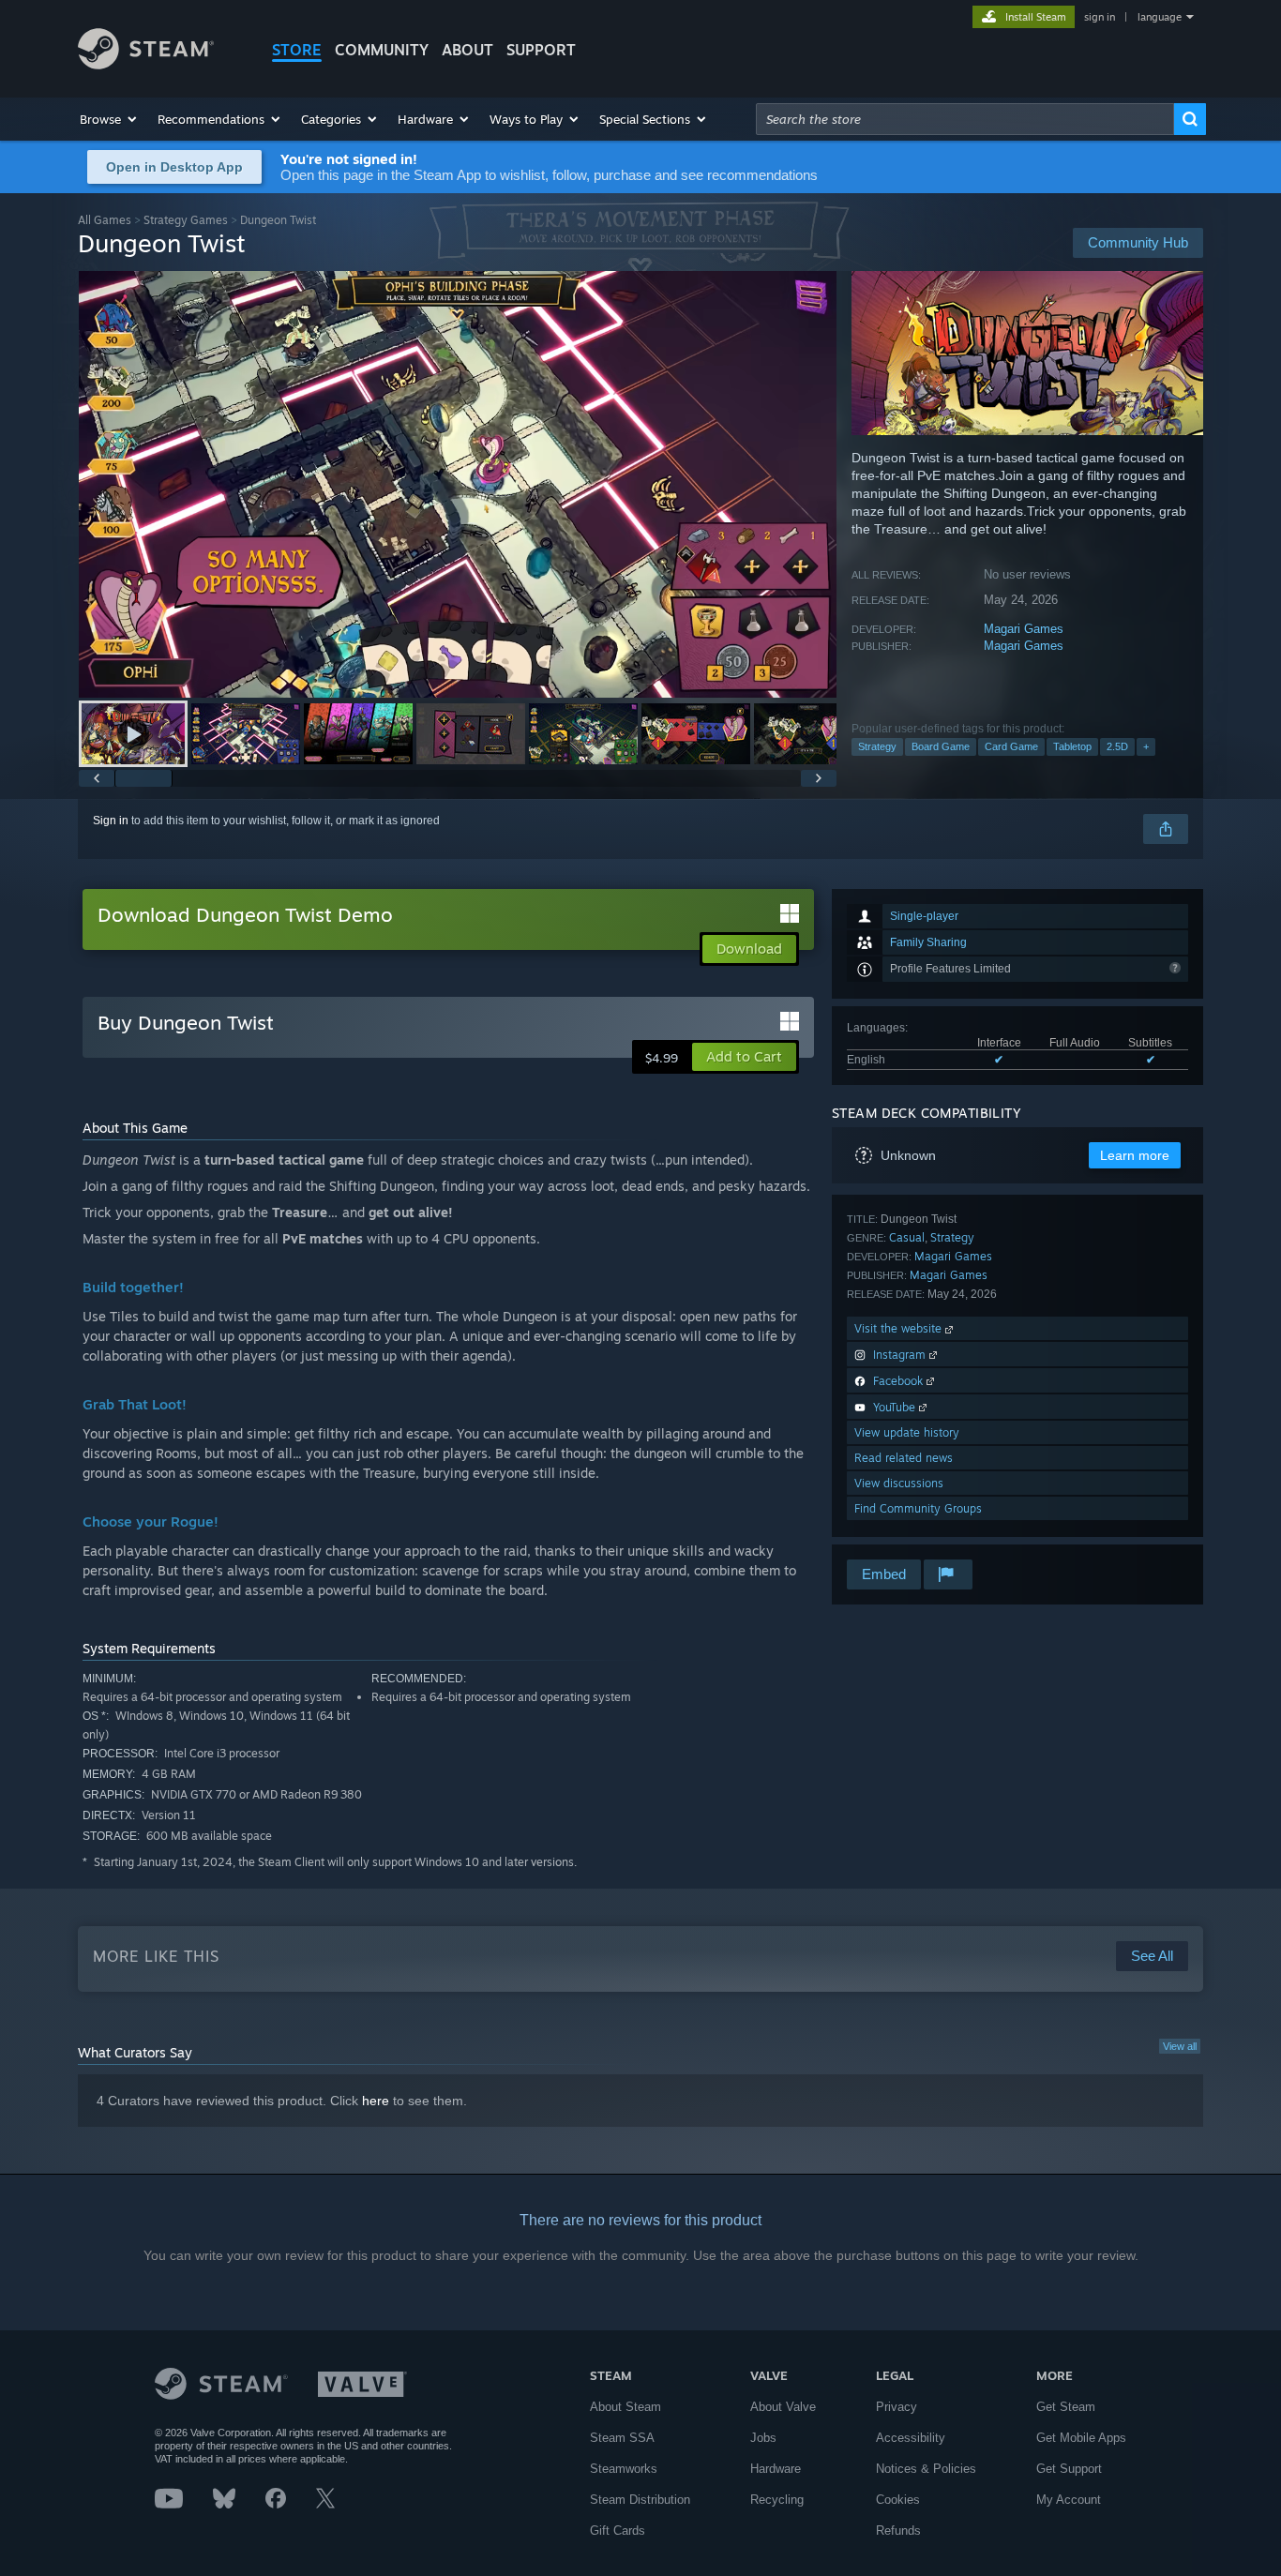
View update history (907, 1432)
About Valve (783, 2407)
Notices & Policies (926, 2469)
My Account (1069, 2500)
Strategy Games (186, 220)
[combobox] (965, 119)
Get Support (1069, 2469)
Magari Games (1024, 629)
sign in (1100, 17)
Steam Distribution (640, 2500)
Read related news (904, 1458)
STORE (297, 50)
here (376, 2101)
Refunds (898, 2531)
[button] (109, 119)
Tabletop (1072, 746)
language (1160, 17)
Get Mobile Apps (1081, 2438)
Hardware (776, 2469)
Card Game (1011, 746)
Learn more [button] (1135, 1155)
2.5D (1117, 746)
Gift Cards (618, 2531)
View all (1180, 2046)
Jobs (763, 2438)
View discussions (899, 1483)
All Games (105, 220)
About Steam (625, 2407)
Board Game (941, 746)
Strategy (877, 746)
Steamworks (624, 2469)
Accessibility (911, 2438)
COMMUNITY (382, 50)
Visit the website (900, 1328)
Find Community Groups (918, 1508)
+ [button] (1146, 746)
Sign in (111, 821)
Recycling (777, 2500)
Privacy (897, 2407)
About (467, 50)
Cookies (898, 2500)
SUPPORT (541, 50)
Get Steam (1066, 2407)
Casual (907, 1237)
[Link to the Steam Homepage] (146, 64)
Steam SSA (622, 2438)
